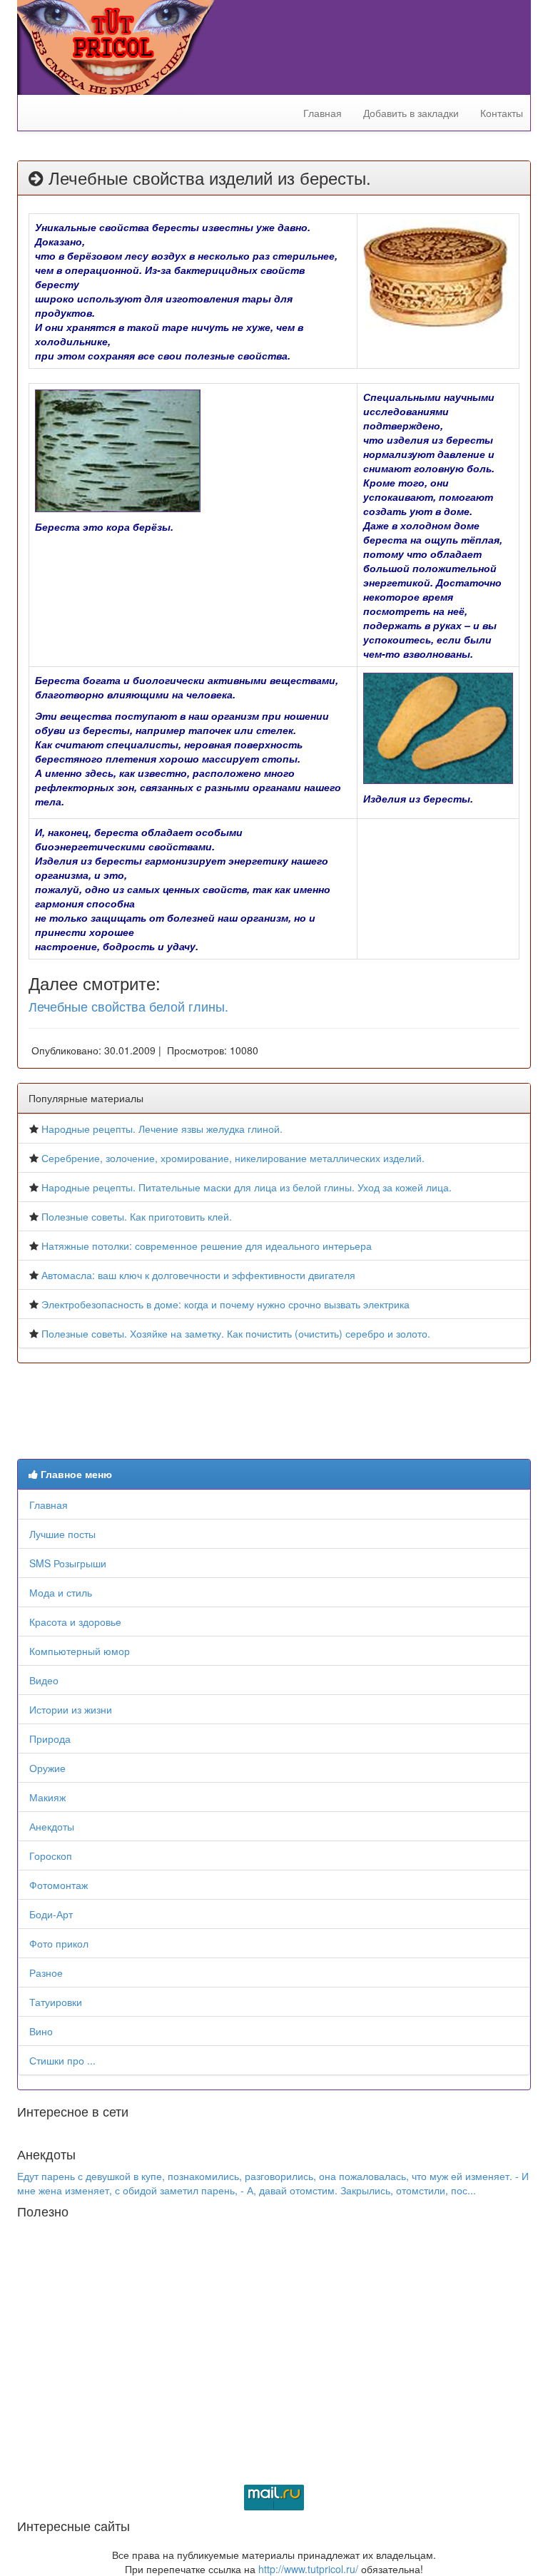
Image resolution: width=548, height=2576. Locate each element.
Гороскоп (51, 1855)
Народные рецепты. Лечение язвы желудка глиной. (162, 1129)
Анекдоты (52, 1826)
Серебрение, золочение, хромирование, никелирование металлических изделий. (233, 1158)
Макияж (47, 1797)
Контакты (502, 113)
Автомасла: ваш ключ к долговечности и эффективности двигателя (198, 1275)
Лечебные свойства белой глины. (128, 1006)
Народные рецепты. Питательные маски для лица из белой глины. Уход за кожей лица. (247, 1187)
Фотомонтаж (59, 1885)
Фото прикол (59, 1943)
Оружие (47, 1768)
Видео (44, 1680)
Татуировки (56, 2002)
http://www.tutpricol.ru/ (308, 2569)
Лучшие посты (62, 1534)
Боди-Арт (51, 1914)
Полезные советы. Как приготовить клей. (137, 1216)
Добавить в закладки (411, 113)
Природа (50, 1738)
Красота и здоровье (75, 1622)
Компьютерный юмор (80, 1651)
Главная (323, 113)
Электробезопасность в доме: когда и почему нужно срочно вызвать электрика (225, 1304)
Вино (41, 2031)
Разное (46, 1972)
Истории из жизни (71, 1709)
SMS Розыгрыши (68, 1563)
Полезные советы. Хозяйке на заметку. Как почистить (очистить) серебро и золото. (236, 1333)
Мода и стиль (61, 1592)
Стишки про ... (62, 2060)
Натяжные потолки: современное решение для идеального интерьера (207, 1246)
